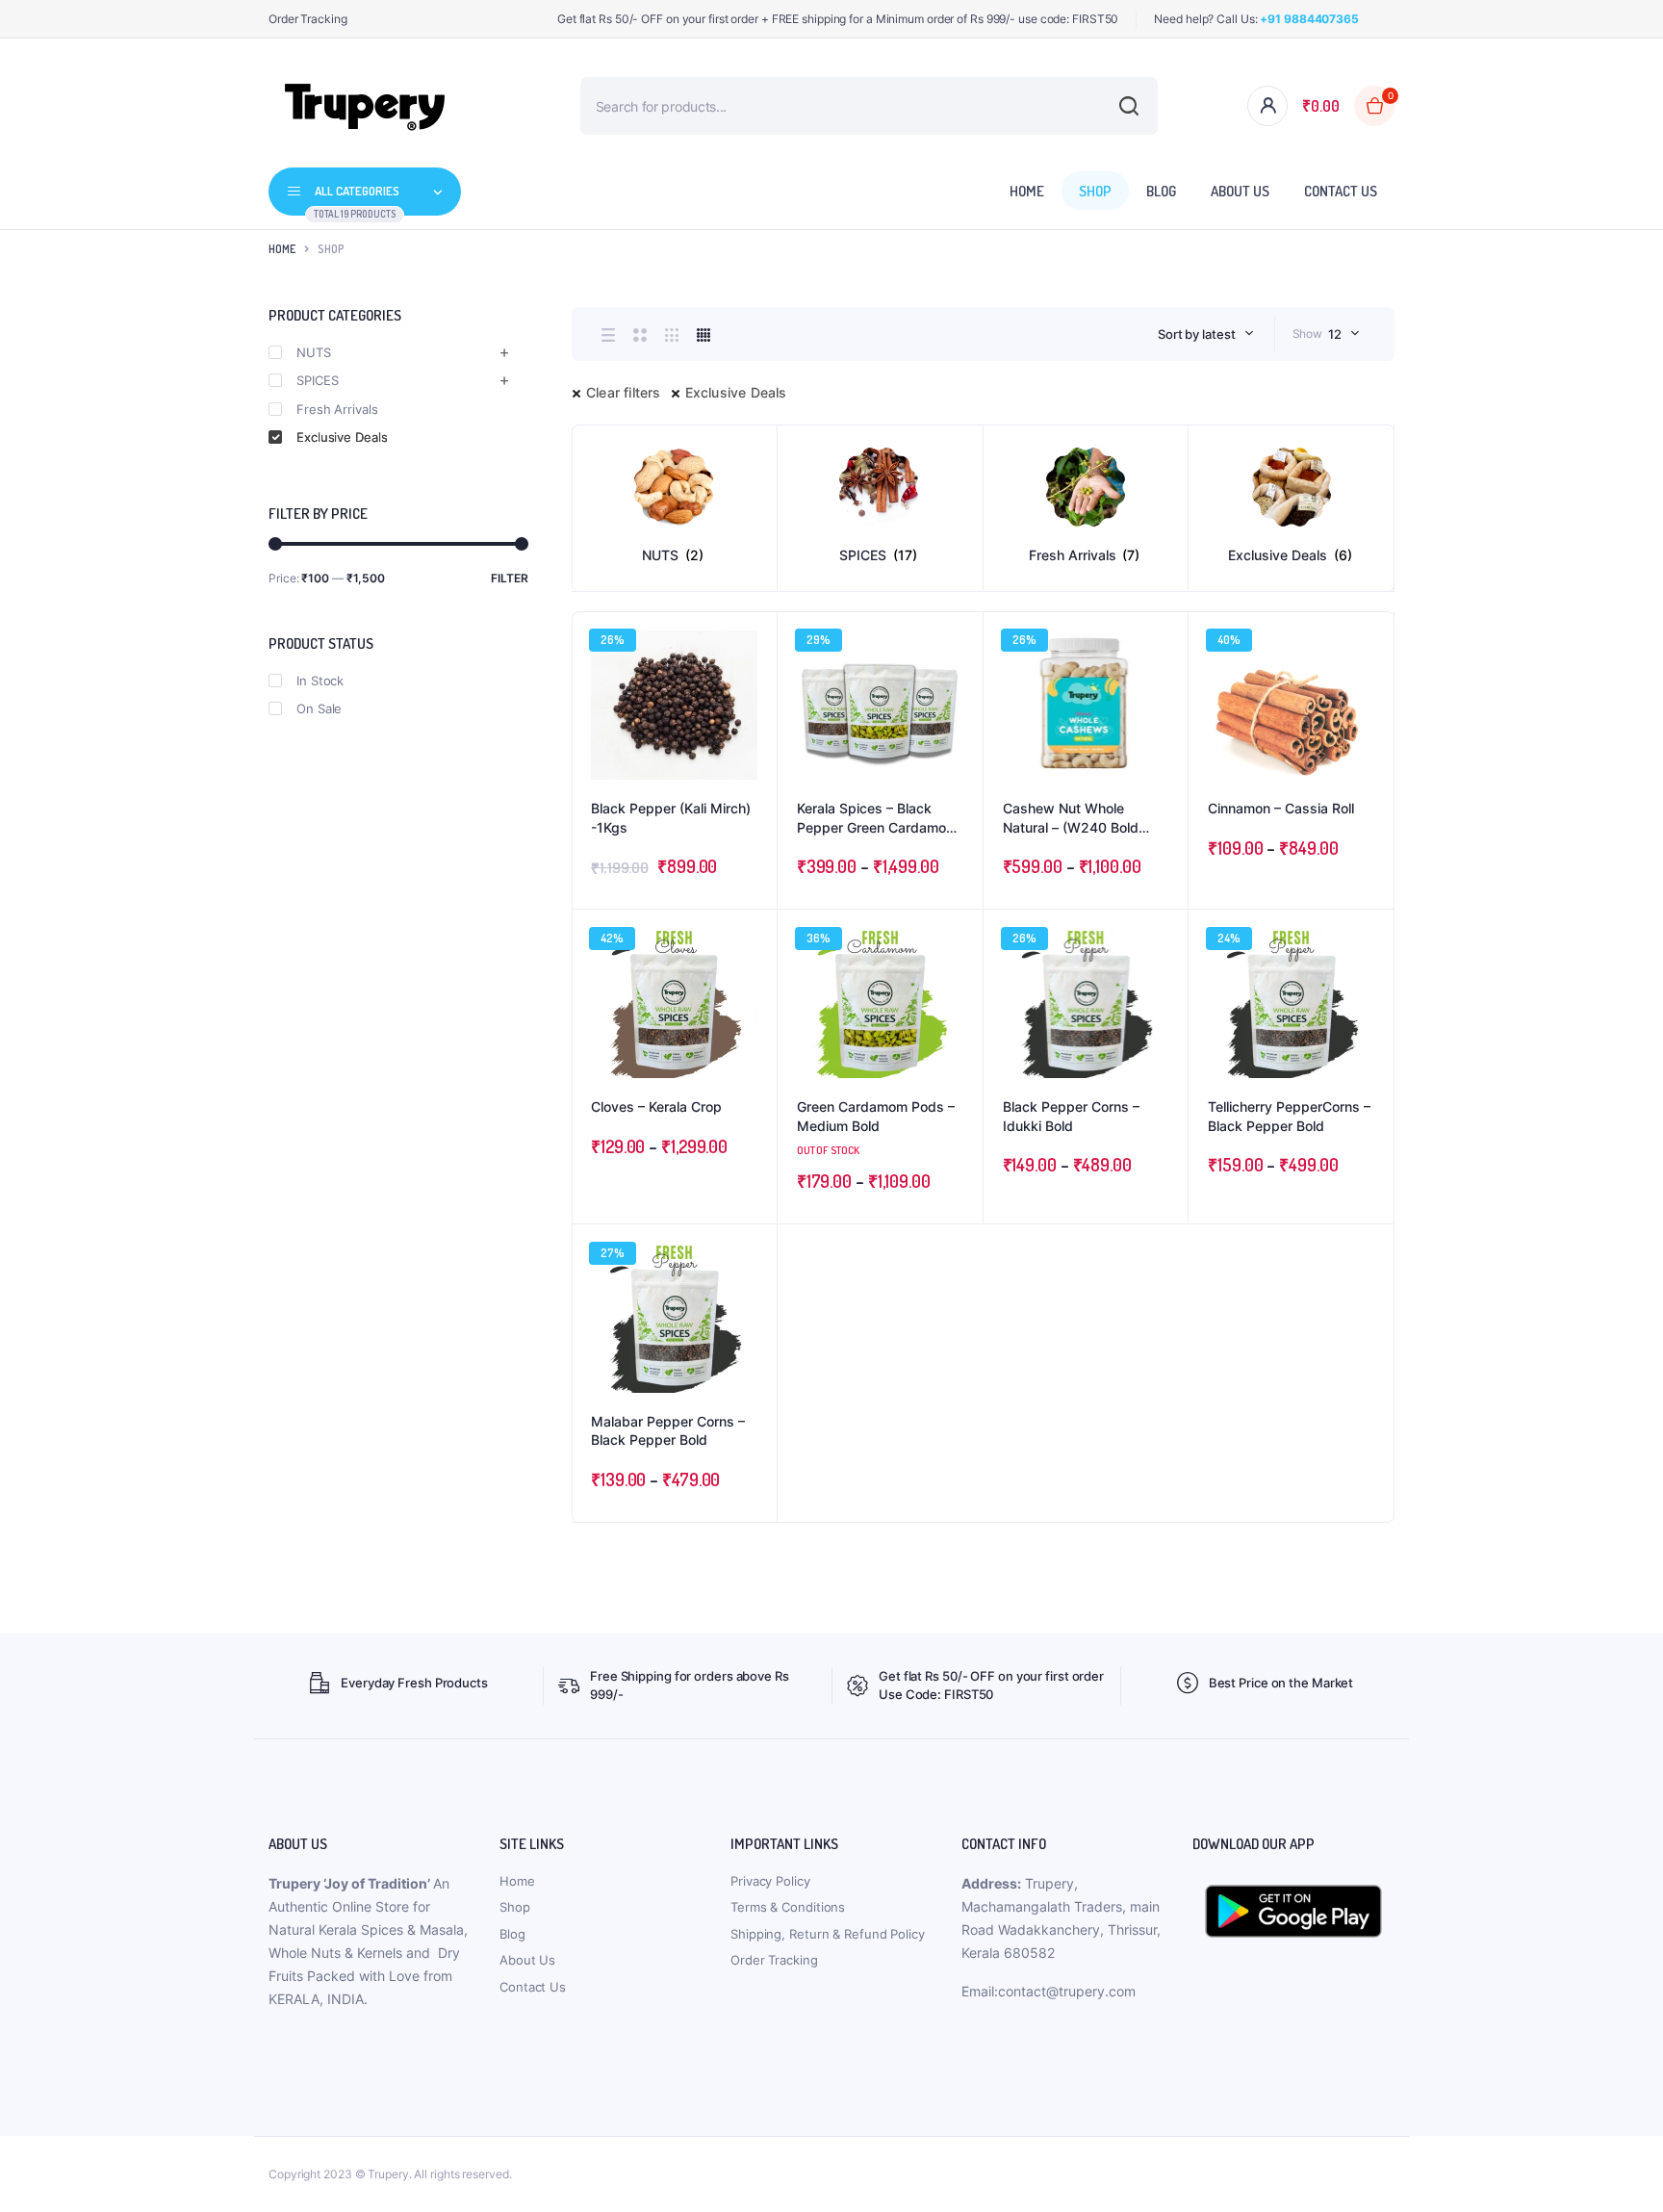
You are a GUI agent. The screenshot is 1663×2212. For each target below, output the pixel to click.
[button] (753, 688)
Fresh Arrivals (337, 409)
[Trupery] (365, 106)
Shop (1095, 191)
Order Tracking (308, 19)
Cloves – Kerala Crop (656, 1106)
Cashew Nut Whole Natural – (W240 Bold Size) (1071, 818)
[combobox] (1206, 334)
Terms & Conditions (788, 1907)
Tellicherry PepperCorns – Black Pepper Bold (1289, 1116)
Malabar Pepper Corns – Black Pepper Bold (668, 1431)
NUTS (314, 352)
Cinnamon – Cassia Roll (1281, 808)
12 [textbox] (1335, 334)
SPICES (317, 380)
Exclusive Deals (736, 392)
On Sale (319, 708)
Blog (1161, 191)
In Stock (320, 681)
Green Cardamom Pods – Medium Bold (876, 1116)
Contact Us (1341, 191)
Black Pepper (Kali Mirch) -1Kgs (671, 818)
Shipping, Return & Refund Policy (828, 1934)
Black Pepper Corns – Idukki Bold (1071, 1116)
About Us (1240, 191)
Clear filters (624, 392)
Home (1027, 191)
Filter (510, 578)
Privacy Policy (770, 1881)
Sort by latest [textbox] (1197, 334)
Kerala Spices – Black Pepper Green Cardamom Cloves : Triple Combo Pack (877, 818)
